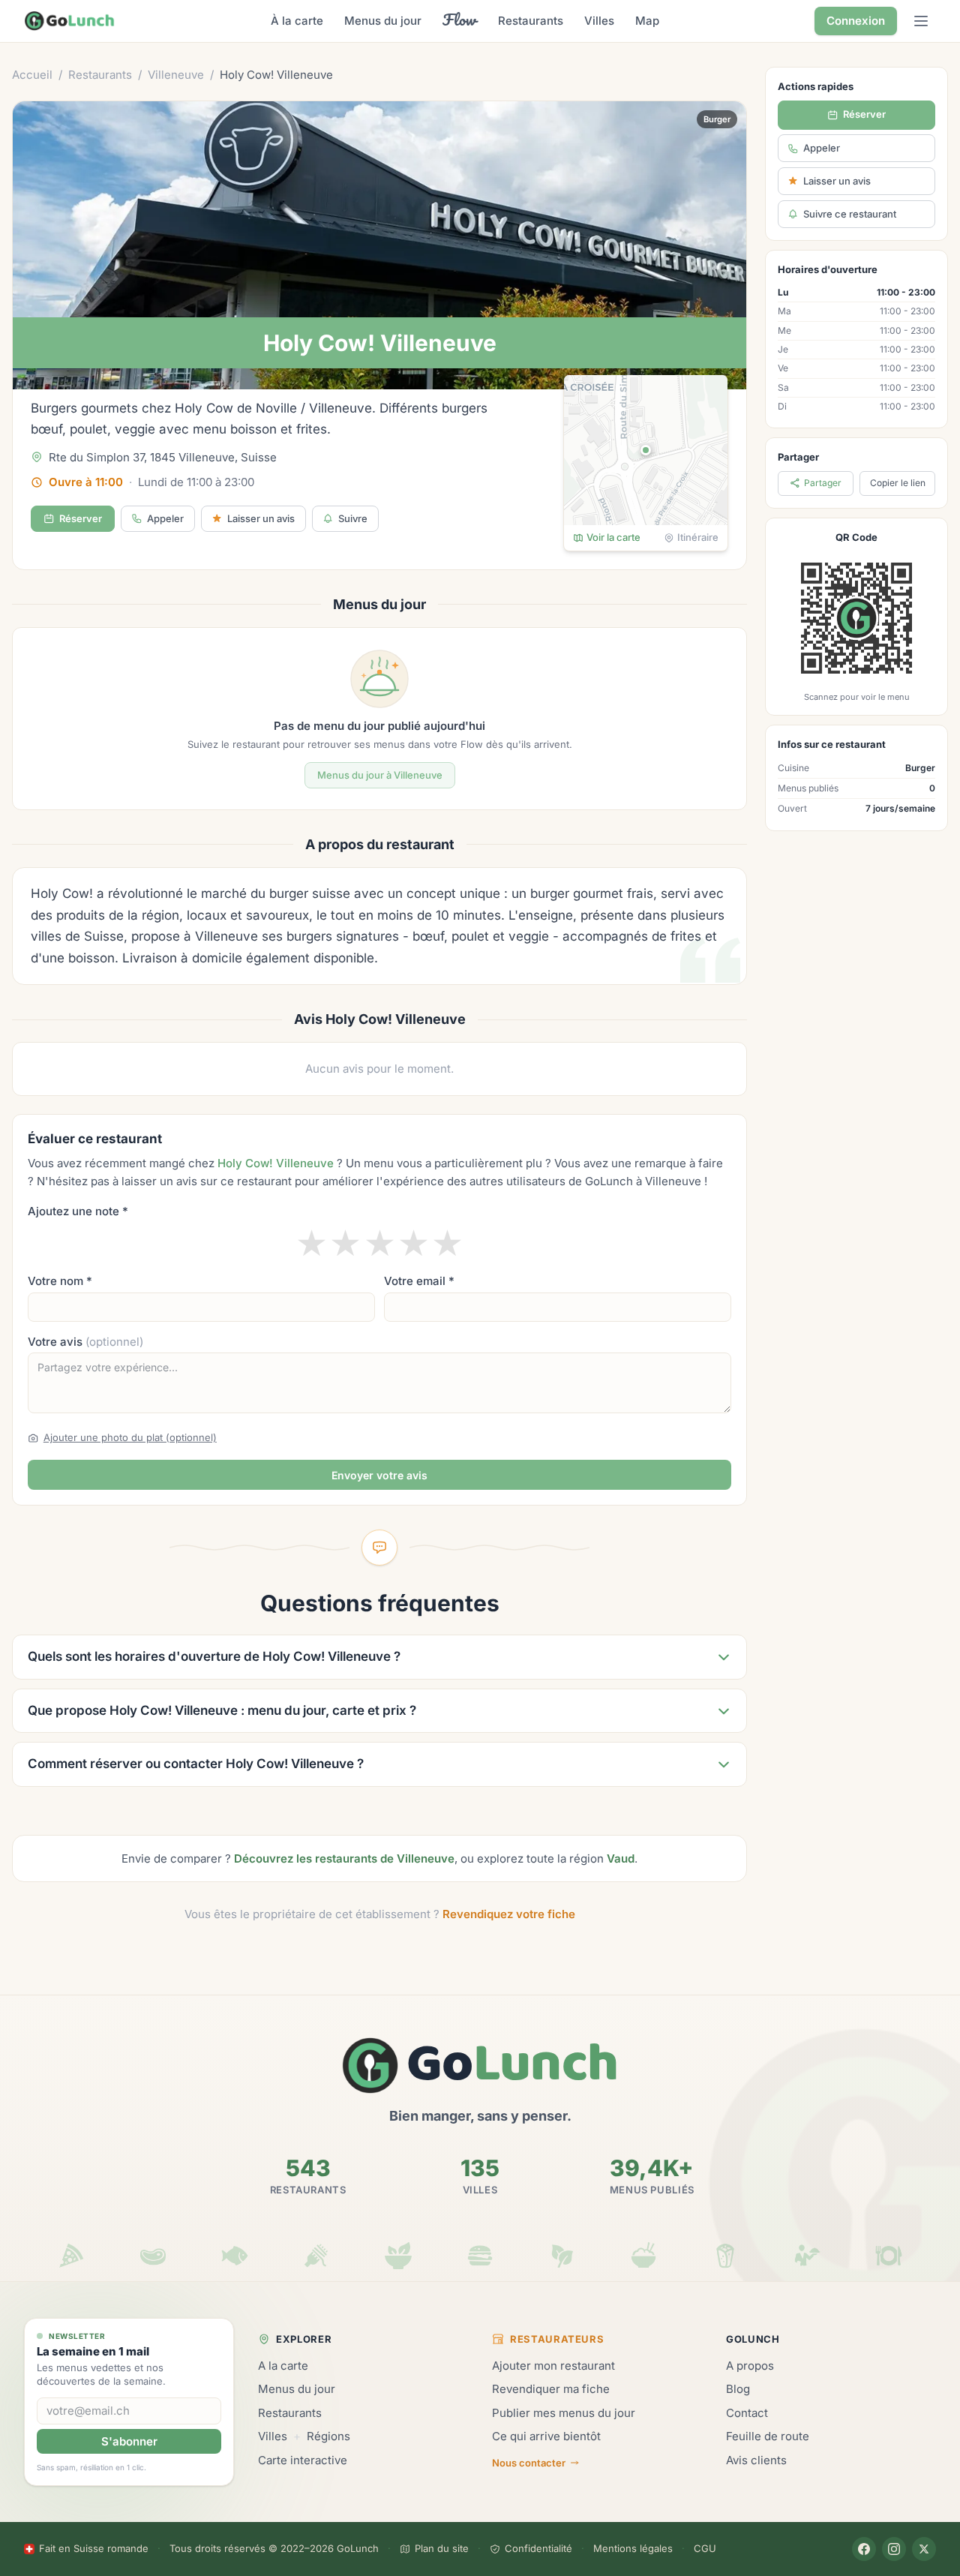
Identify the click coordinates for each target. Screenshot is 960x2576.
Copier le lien (898, 483)
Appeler (165, 518)
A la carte (283, 2366)
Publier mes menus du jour (564, 2413)
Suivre (353, 518)
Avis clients (756, 2460)
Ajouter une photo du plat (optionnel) (130, 1437)
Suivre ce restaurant (850, 214)
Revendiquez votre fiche (509, 1914)
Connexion (856, 21)
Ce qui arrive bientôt (546, 2436)
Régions (328, 2436)
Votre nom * (60, 1281)
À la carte (297, 21)
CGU (705, 2548)
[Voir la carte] (646, 450)
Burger (717, 119)
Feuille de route (768, 2436)
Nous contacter (529, 2463)
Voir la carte (613, 537)
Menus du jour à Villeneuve (380, 775)
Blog (738, 2389)
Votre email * (419, 1281)
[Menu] (921, 21)
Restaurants (531, 21)
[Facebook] (864, 2549)
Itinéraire (698, 537)
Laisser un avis (837, 181)
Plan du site (442, 2548)
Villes (599, 21)
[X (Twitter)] (924, 2549)
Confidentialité (538, 2548)
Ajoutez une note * (78, 1211)
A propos (750, 2366)
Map (647, 21)
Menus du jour (383, 21)
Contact (747, 2413)
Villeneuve (176, 75)
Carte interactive (303, 2460)
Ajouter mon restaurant (553, 2366)
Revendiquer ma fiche (551, 2389)
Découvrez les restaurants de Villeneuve (344, 1858)
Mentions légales (633, 2548)
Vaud (621, 1858)
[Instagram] (894, 2549)
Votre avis (85, 1342)
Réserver (81, 518)
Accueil (32, 75)
